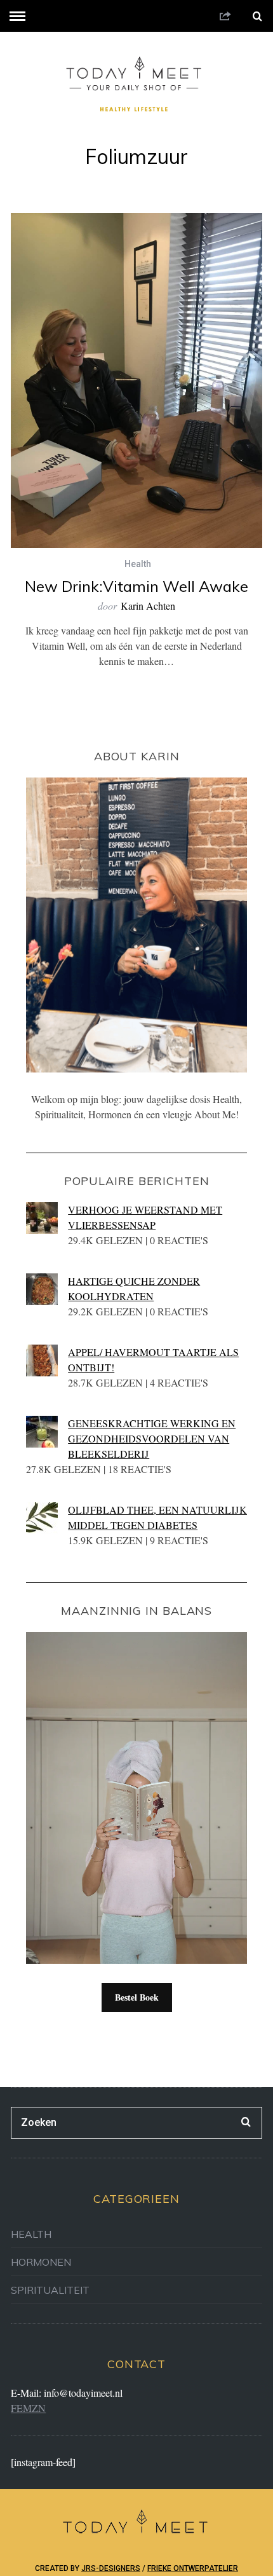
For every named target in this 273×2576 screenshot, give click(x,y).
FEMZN (28, 2408)
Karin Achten (148, 606)
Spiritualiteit (50, 2290)
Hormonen (41, 2262)
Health (138, 564)
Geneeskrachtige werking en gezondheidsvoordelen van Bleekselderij (152, 1438)
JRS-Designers (111, 2568)
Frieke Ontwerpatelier (193, 2568)
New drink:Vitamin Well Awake (136, 586)
